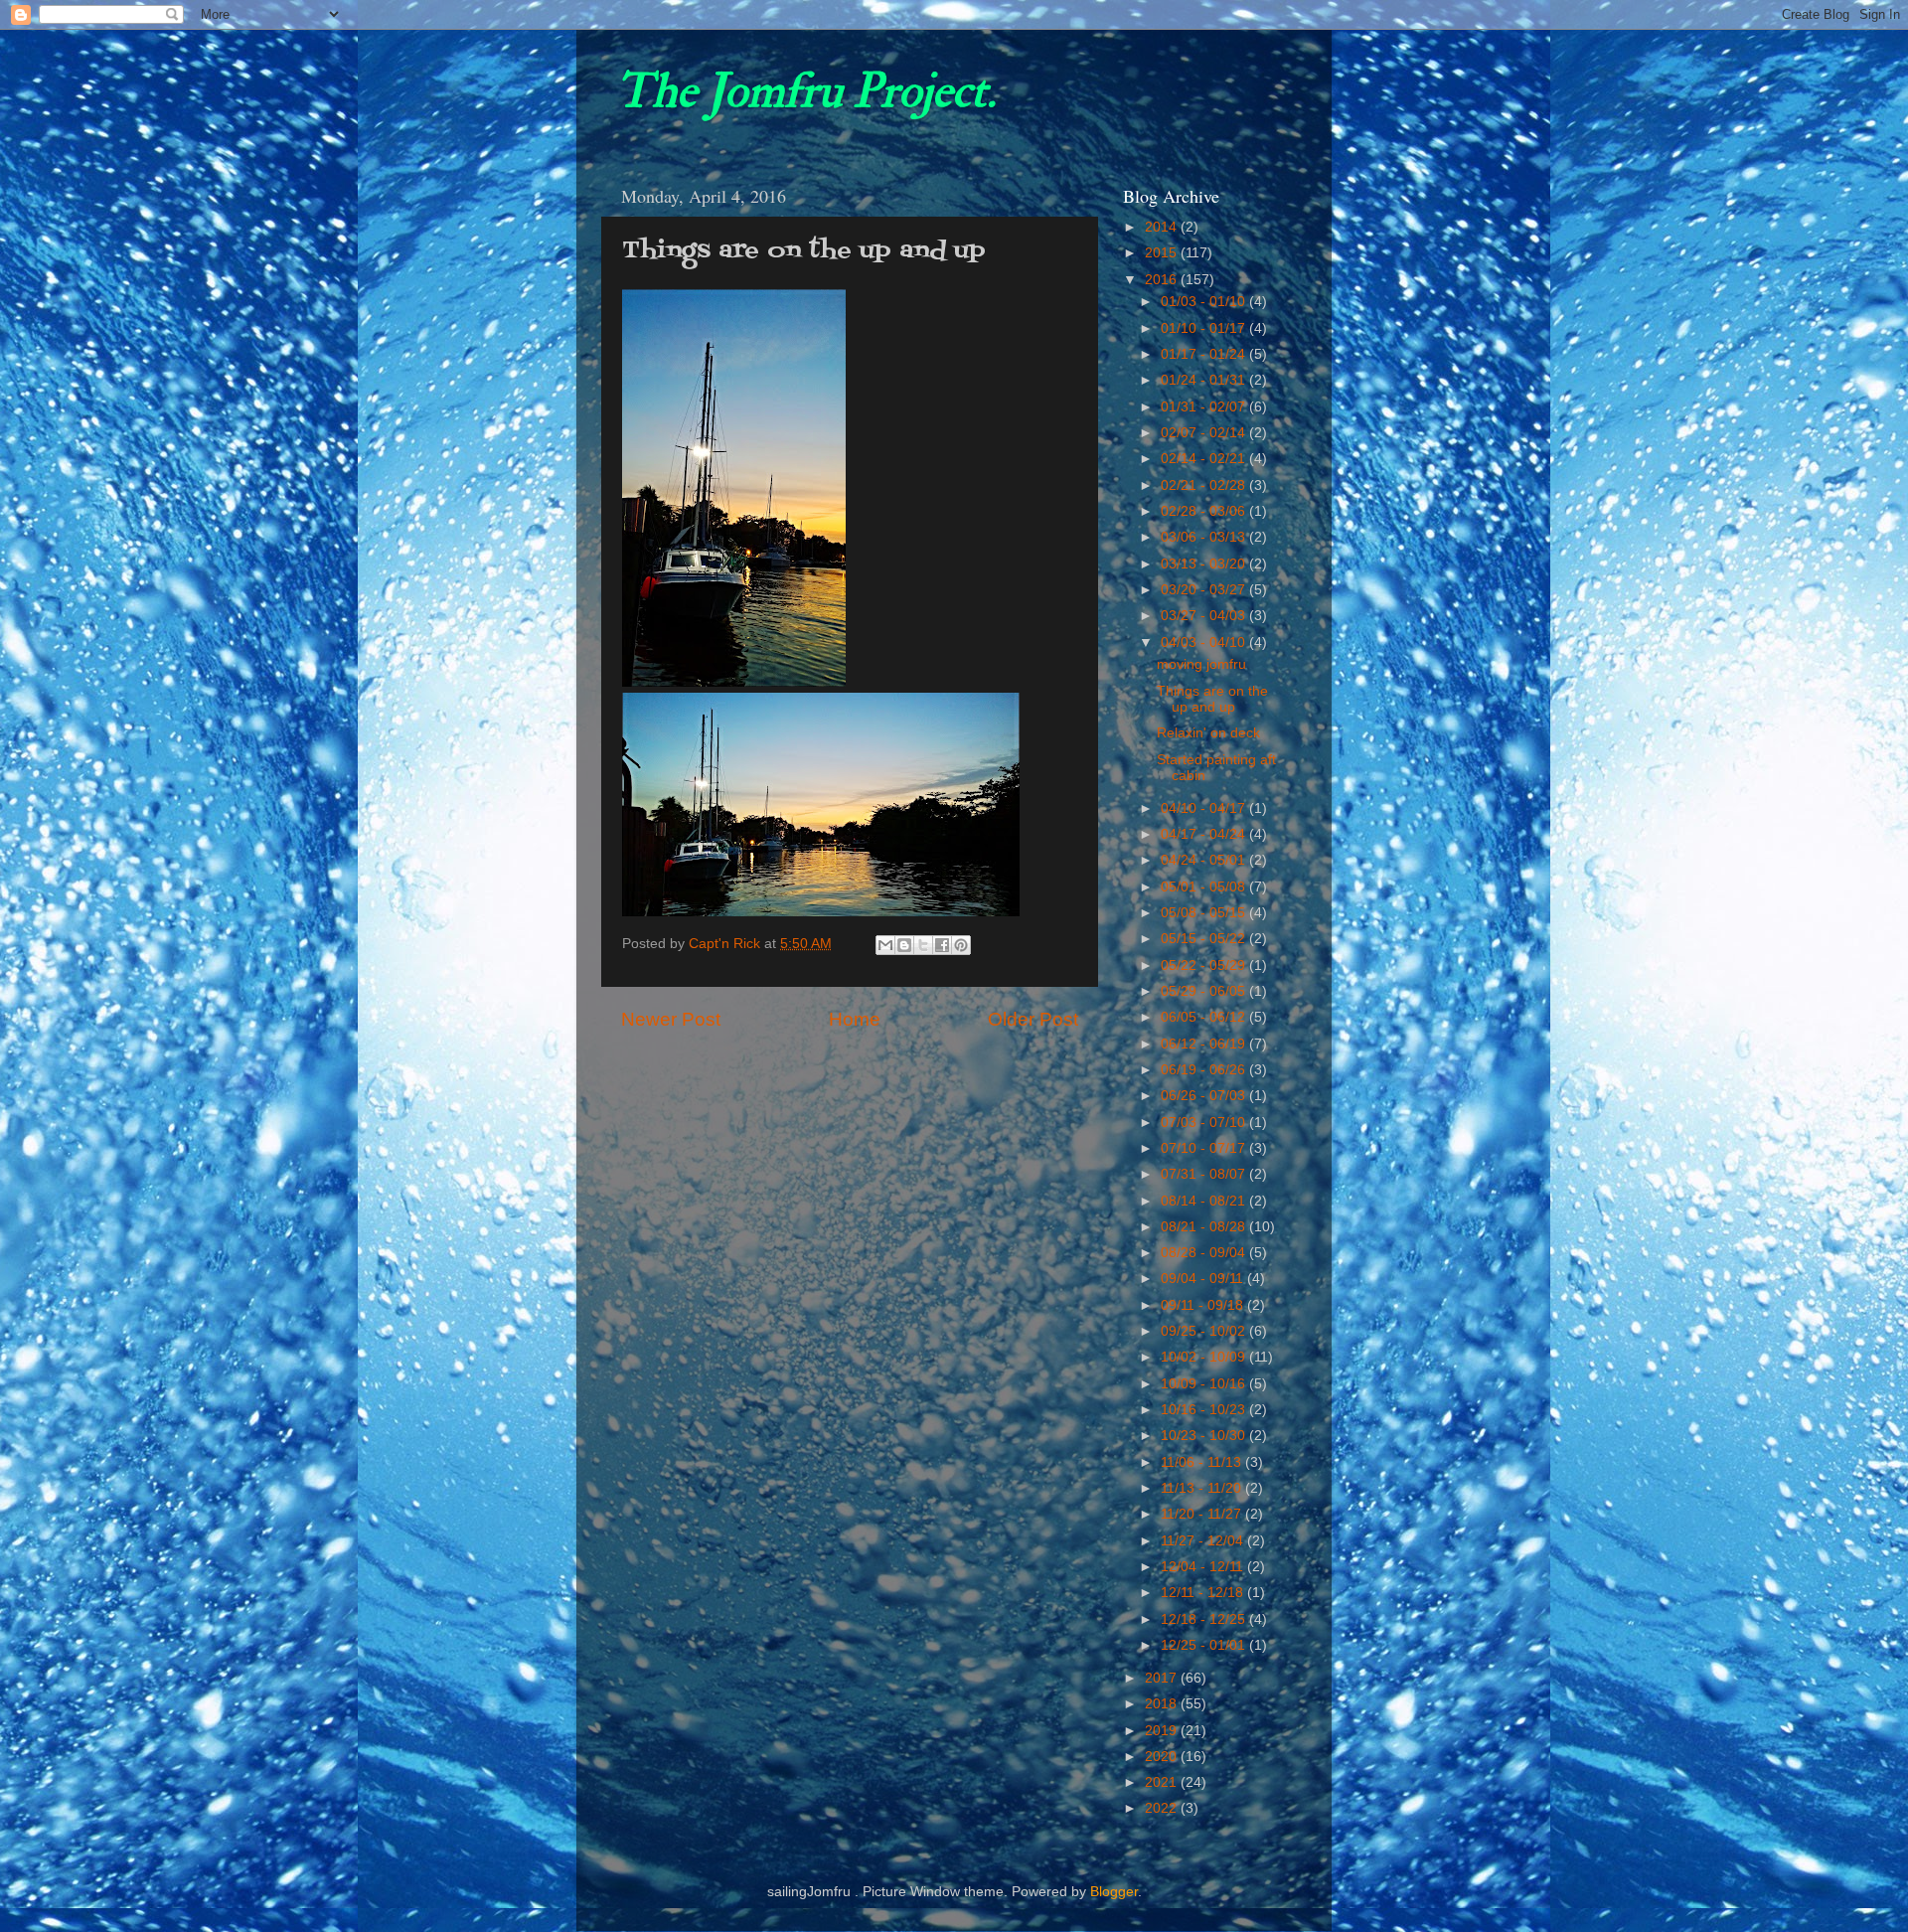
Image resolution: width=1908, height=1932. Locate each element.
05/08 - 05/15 (1205, 913)
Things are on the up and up (1212, 699)
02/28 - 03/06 (1205, 511)
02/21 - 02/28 (1205, 485)
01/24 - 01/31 (1205, 380)
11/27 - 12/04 (1204, 1541)
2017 (1163, 1678)
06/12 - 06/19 (1205, 1044)
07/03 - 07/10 (1205, 1123)
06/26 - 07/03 (1205, 1096)
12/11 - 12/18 (1204, 1593)
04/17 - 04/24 (1205, 834)
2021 (1163, 1782)
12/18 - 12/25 (1205, 1619)
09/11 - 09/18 (1204, 1305)
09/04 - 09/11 (1204, 1279)
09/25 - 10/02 (1205, 1331)
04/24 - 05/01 (1205, 860)
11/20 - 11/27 (1203, 1514)
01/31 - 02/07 (1205, 407)
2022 (1163, 1808)
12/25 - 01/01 (1205, 1645)
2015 (1163, 253)
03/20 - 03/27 (1205, 590)
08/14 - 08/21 (1205, 1201)
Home (855, 1019)
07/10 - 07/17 (1205, 1148)
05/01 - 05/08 (1205, 887)
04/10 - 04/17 (1205, 808)
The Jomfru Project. (806, 91)
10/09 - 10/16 (1205, 1384)
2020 (1163, 1757)
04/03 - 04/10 (1205, 643)
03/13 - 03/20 (1205, 564)
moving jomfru (1201, 664)
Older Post (1033, 1019)
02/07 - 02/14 (1205, 433)
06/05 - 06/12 (1205, 1017)
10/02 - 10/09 (1205, 1357)
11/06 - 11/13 (1203, 1462)
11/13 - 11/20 (1203, 1488)
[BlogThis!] (904, 945)
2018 (1163, 1704)
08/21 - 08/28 (1205, 1227)
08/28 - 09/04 (1205, 1253)
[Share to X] (923, 945)
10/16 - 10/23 (1205, 1410)
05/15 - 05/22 (1205, 939)
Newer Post (671, 1019)
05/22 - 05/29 (1205, 966)
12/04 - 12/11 (1204, 1567)
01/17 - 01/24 (1205, 354)
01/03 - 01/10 (1205, 302)
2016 (1163, 280)
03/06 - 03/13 (1205, 537)
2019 (1163, 1731)
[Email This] (885, 945)
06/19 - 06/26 (1205, 1070)
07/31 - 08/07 (1205, 1174)
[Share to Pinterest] (961, 945)
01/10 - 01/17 (1205, 328)
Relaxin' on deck (1208, 733)
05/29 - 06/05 (1205, 991)
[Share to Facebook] (942, 945)
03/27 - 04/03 (1205, 616)
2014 (1163, 227)
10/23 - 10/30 (1205, 1436)
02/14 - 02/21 (1205, 459)
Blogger (1114, 1892)
